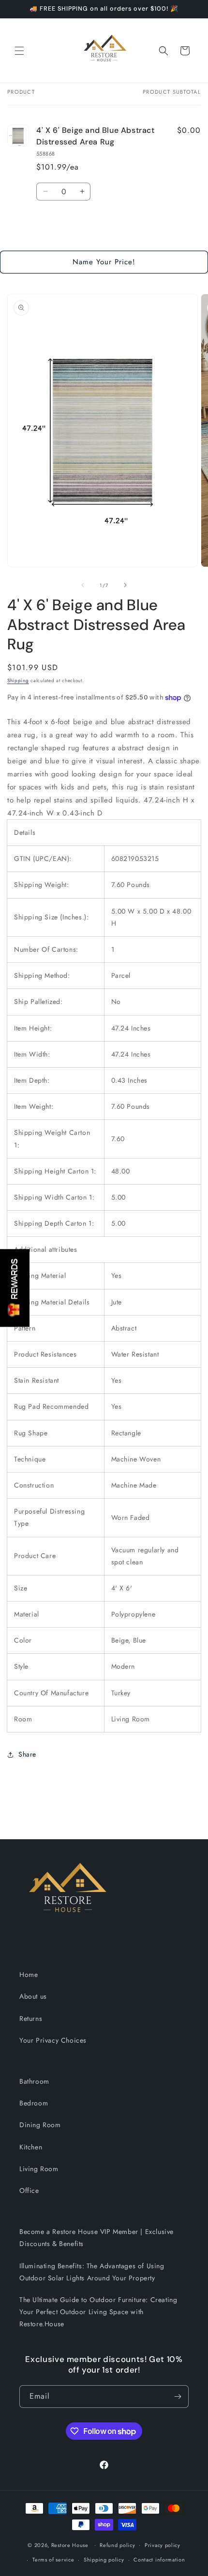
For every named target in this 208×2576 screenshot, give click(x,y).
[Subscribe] (178, 2397)
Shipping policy (104, 2560)
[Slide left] (83, 585)
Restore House (70, 2545)
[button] (19, 51)
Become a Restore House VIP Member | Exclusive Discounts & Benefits (97, 2238)
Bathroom (34, 2081)
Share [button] (27, 1754)
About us (33, 1996)
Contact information (159, 2560)
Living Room (39, 2169)
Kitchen (31, 2147)
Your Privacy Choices (53, 2040)
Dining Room (40, 2125)
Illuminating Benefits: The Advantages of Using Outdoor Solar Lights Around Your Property (92, 2272)
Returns (31, 2018)
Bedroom (34, 2103)
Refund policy (117, 2545)
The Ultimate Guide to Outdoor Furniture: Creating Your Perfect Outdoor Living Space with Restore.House (98, 2312)
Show (15, 1288)
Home (29, 1975)
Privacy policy (163, 2545)
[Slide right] (125, 585)
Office (29, 2190)
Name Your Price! (104, 262)
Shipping (18, 680)
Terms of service (53, 2560)
